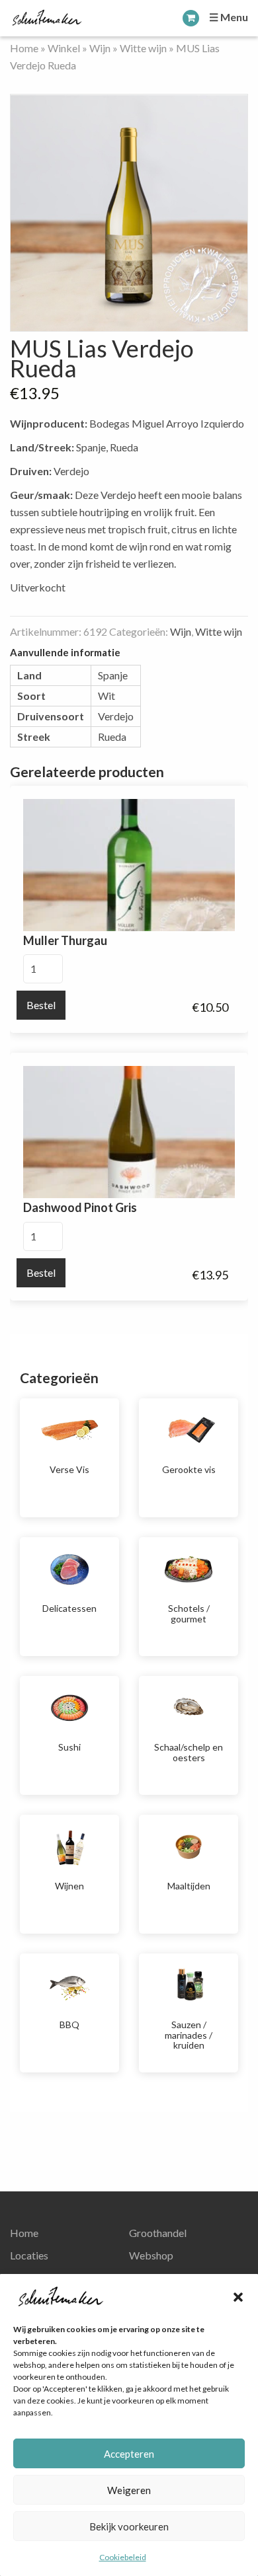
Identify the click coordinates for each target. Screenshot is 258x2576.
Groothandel (158, 2233)
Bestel (41, 1005)
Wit (107, 696)
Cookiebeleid (123, 2557)
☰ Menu (229, 17)
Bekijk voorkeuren (129, 2526)
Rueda (112, 737)
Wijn (100, 48)
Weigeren (129, 2490)
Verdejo (116, 716)
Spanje (113, 675)
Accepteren (129, 2454)
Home (24, 48)
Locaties (29, 2255)
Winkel (64, 48)
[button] (238, 2297)
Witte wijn (143, 48)
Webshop (151, 2255)
